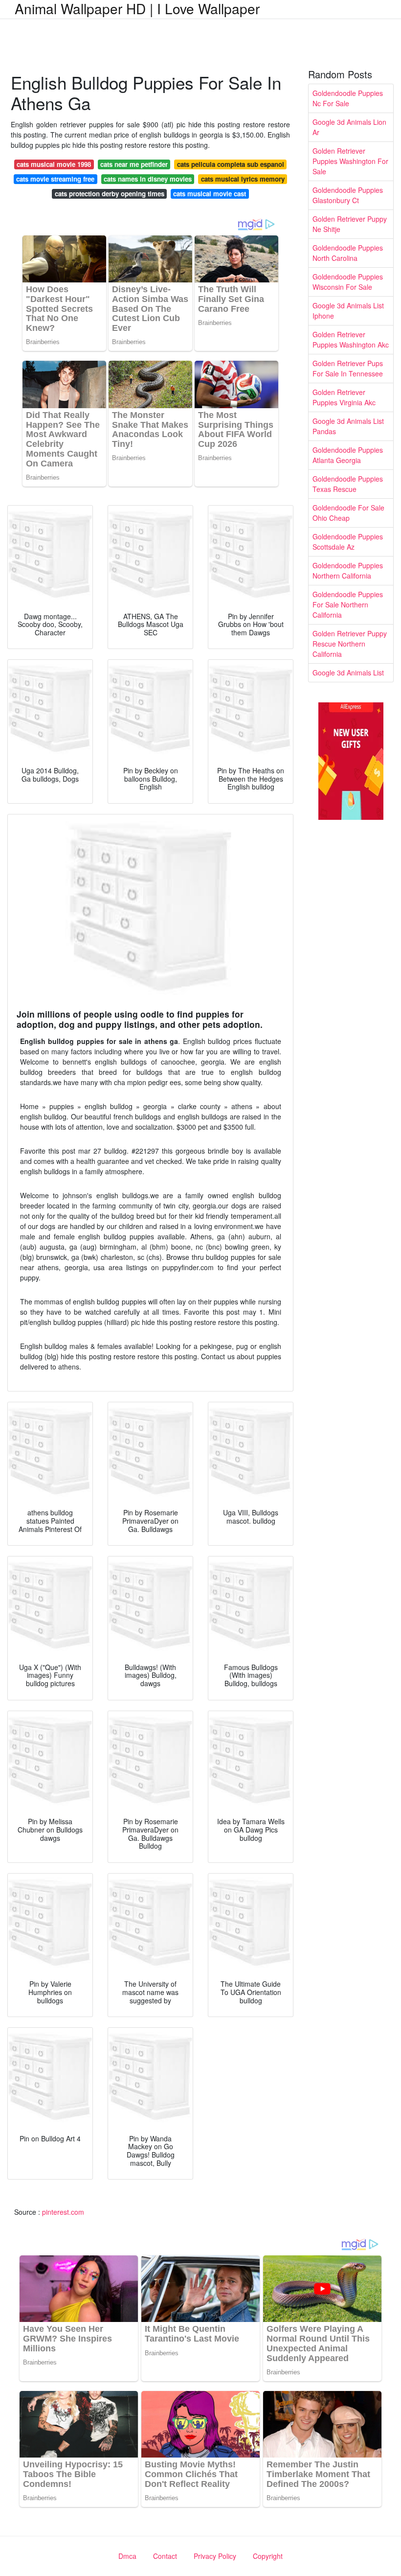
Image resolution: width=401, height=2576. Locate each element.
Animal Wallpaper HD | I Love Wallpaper (137, 8)
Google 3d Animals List (348, 673)
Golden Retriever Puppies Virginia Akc (344, 397)
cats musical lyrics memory (243, 179)
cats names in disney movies (148, 179)
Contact (165, 2556)
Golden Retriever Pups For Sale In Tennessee (348, 368)
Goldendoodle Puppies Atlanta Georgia (348, 455)
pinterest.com (63, 2212)
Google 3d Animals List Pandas (348, 426)
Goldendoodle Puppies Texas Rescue (348, 484)
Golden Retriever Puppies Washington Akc (351, 339)
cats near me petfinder (134, 164)
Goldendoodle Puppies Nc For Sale (348, 98)
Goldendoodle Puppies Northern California (348, 570)
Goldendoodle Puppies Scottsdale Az (348, 542)
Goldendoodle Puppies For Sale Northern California (348, 604)
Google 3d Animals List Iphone (348, 311)
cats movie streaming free (55, 179)
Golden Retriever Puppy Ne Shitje (350, 224)
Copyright (268, 2556)
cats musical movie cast (210, 194)
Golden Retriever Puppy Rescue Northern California (350, 644)
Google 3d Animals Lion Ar (349, 127)
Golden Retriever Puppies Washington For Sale (350, 161)
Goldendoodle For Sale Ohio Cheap (348, 513)
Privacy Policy (215, 2556)
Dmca (127, 2556)
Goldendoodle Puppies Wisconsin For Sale (348, 282)
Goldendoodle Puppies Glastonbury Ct (348, 195)
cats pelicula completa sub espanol (231, 164)
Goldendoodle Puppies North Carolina (348, 253)
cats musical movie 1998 (54, 164)
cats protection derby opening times (110, 194)
